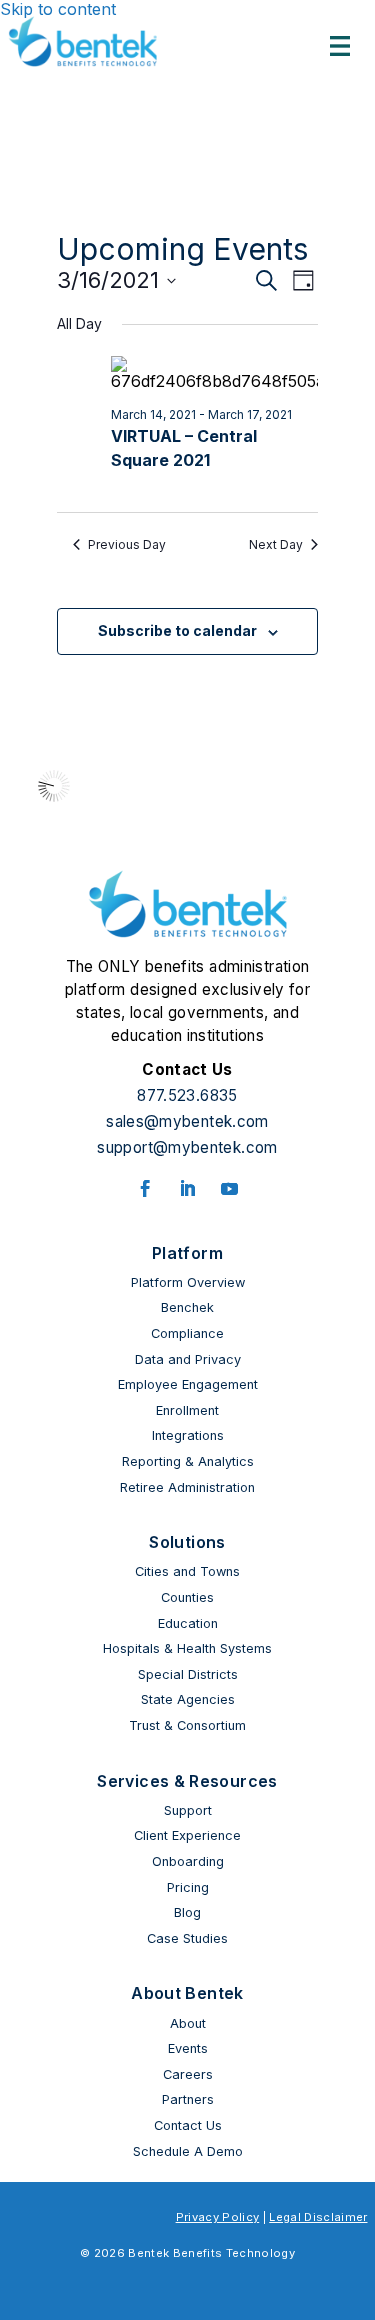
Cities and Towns (187, 1571)
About (188, 2023)
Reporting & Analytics (188, 1461)
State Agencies (188, 1699)
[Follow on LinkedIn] (188, 1189)
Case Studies (187, 1938)
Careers (188, 2074)
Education (188, 1623)
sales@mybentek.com (187, 1121)
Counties (187, 1597)
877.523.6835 (187, 1095)
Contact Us (188, 2125)
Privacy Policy (218, 2217)
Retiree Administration (187, 1487)
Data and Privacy (188, 1359)
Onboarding (188, 1861)
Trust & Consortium (187, 1725)
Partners (188, 2099)
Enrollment (187, 1410)
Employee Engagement (188, 1384)
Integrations (188, 1435)
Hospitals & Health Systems (187, 1648)
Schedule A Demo (188, 2151)
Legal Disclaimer (318, 2217)
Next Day (276, 544)
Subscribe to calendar (177, 630)
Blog (187, 1912)
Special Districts (188, 1674)
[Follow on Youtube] (230, 1189)
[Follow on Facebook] (146, 1189)
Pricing (188, 1887)
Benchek (187, 1307)
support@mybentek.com (187, 1147)
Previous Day (127, 544)
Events (188, 2048)
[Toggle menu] (340, 46)
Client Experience (187, 1835)
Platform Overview (188, 1282)
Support (188, 1810)
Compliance (187, 1333)
